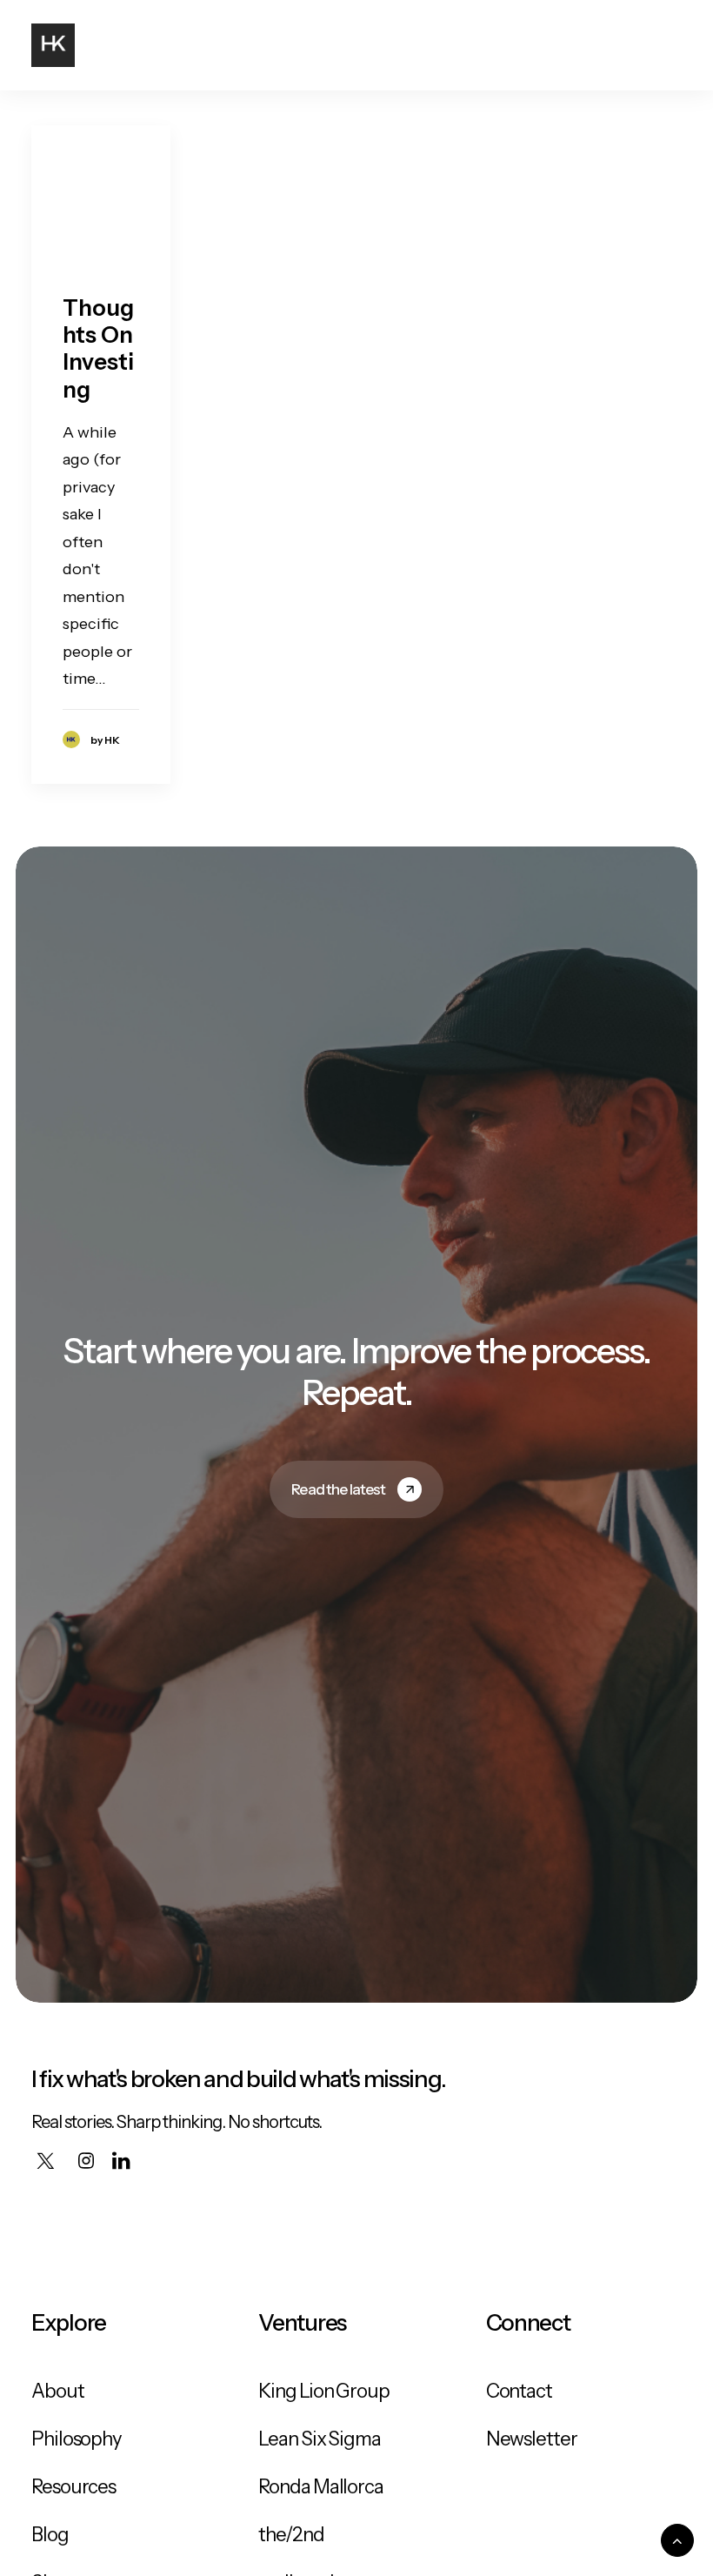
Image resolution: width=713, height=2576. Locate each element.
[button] (673, 45)
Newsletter (532, 2439)
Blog (50, 2535)
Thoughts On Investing (98, 349)
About (58, 2391)
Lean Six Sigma (320, 2439)
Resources (73, 2487)
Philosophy (77, 2439)
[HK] (53, 45)
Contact (519, 2391)
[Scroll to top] (677, 2539)
